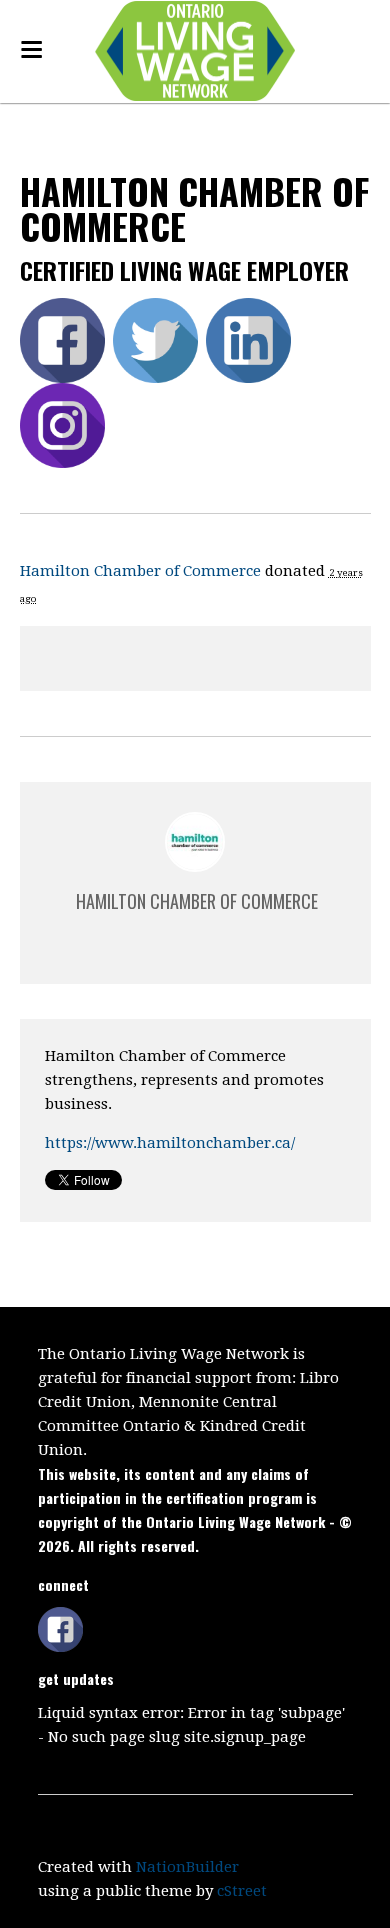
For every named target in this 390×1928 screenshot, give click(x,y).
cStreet (242, 1891)
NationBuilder (187, 1867)
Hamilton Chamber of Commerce (140, 571)
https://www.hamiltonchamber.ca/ (170, 1143)
